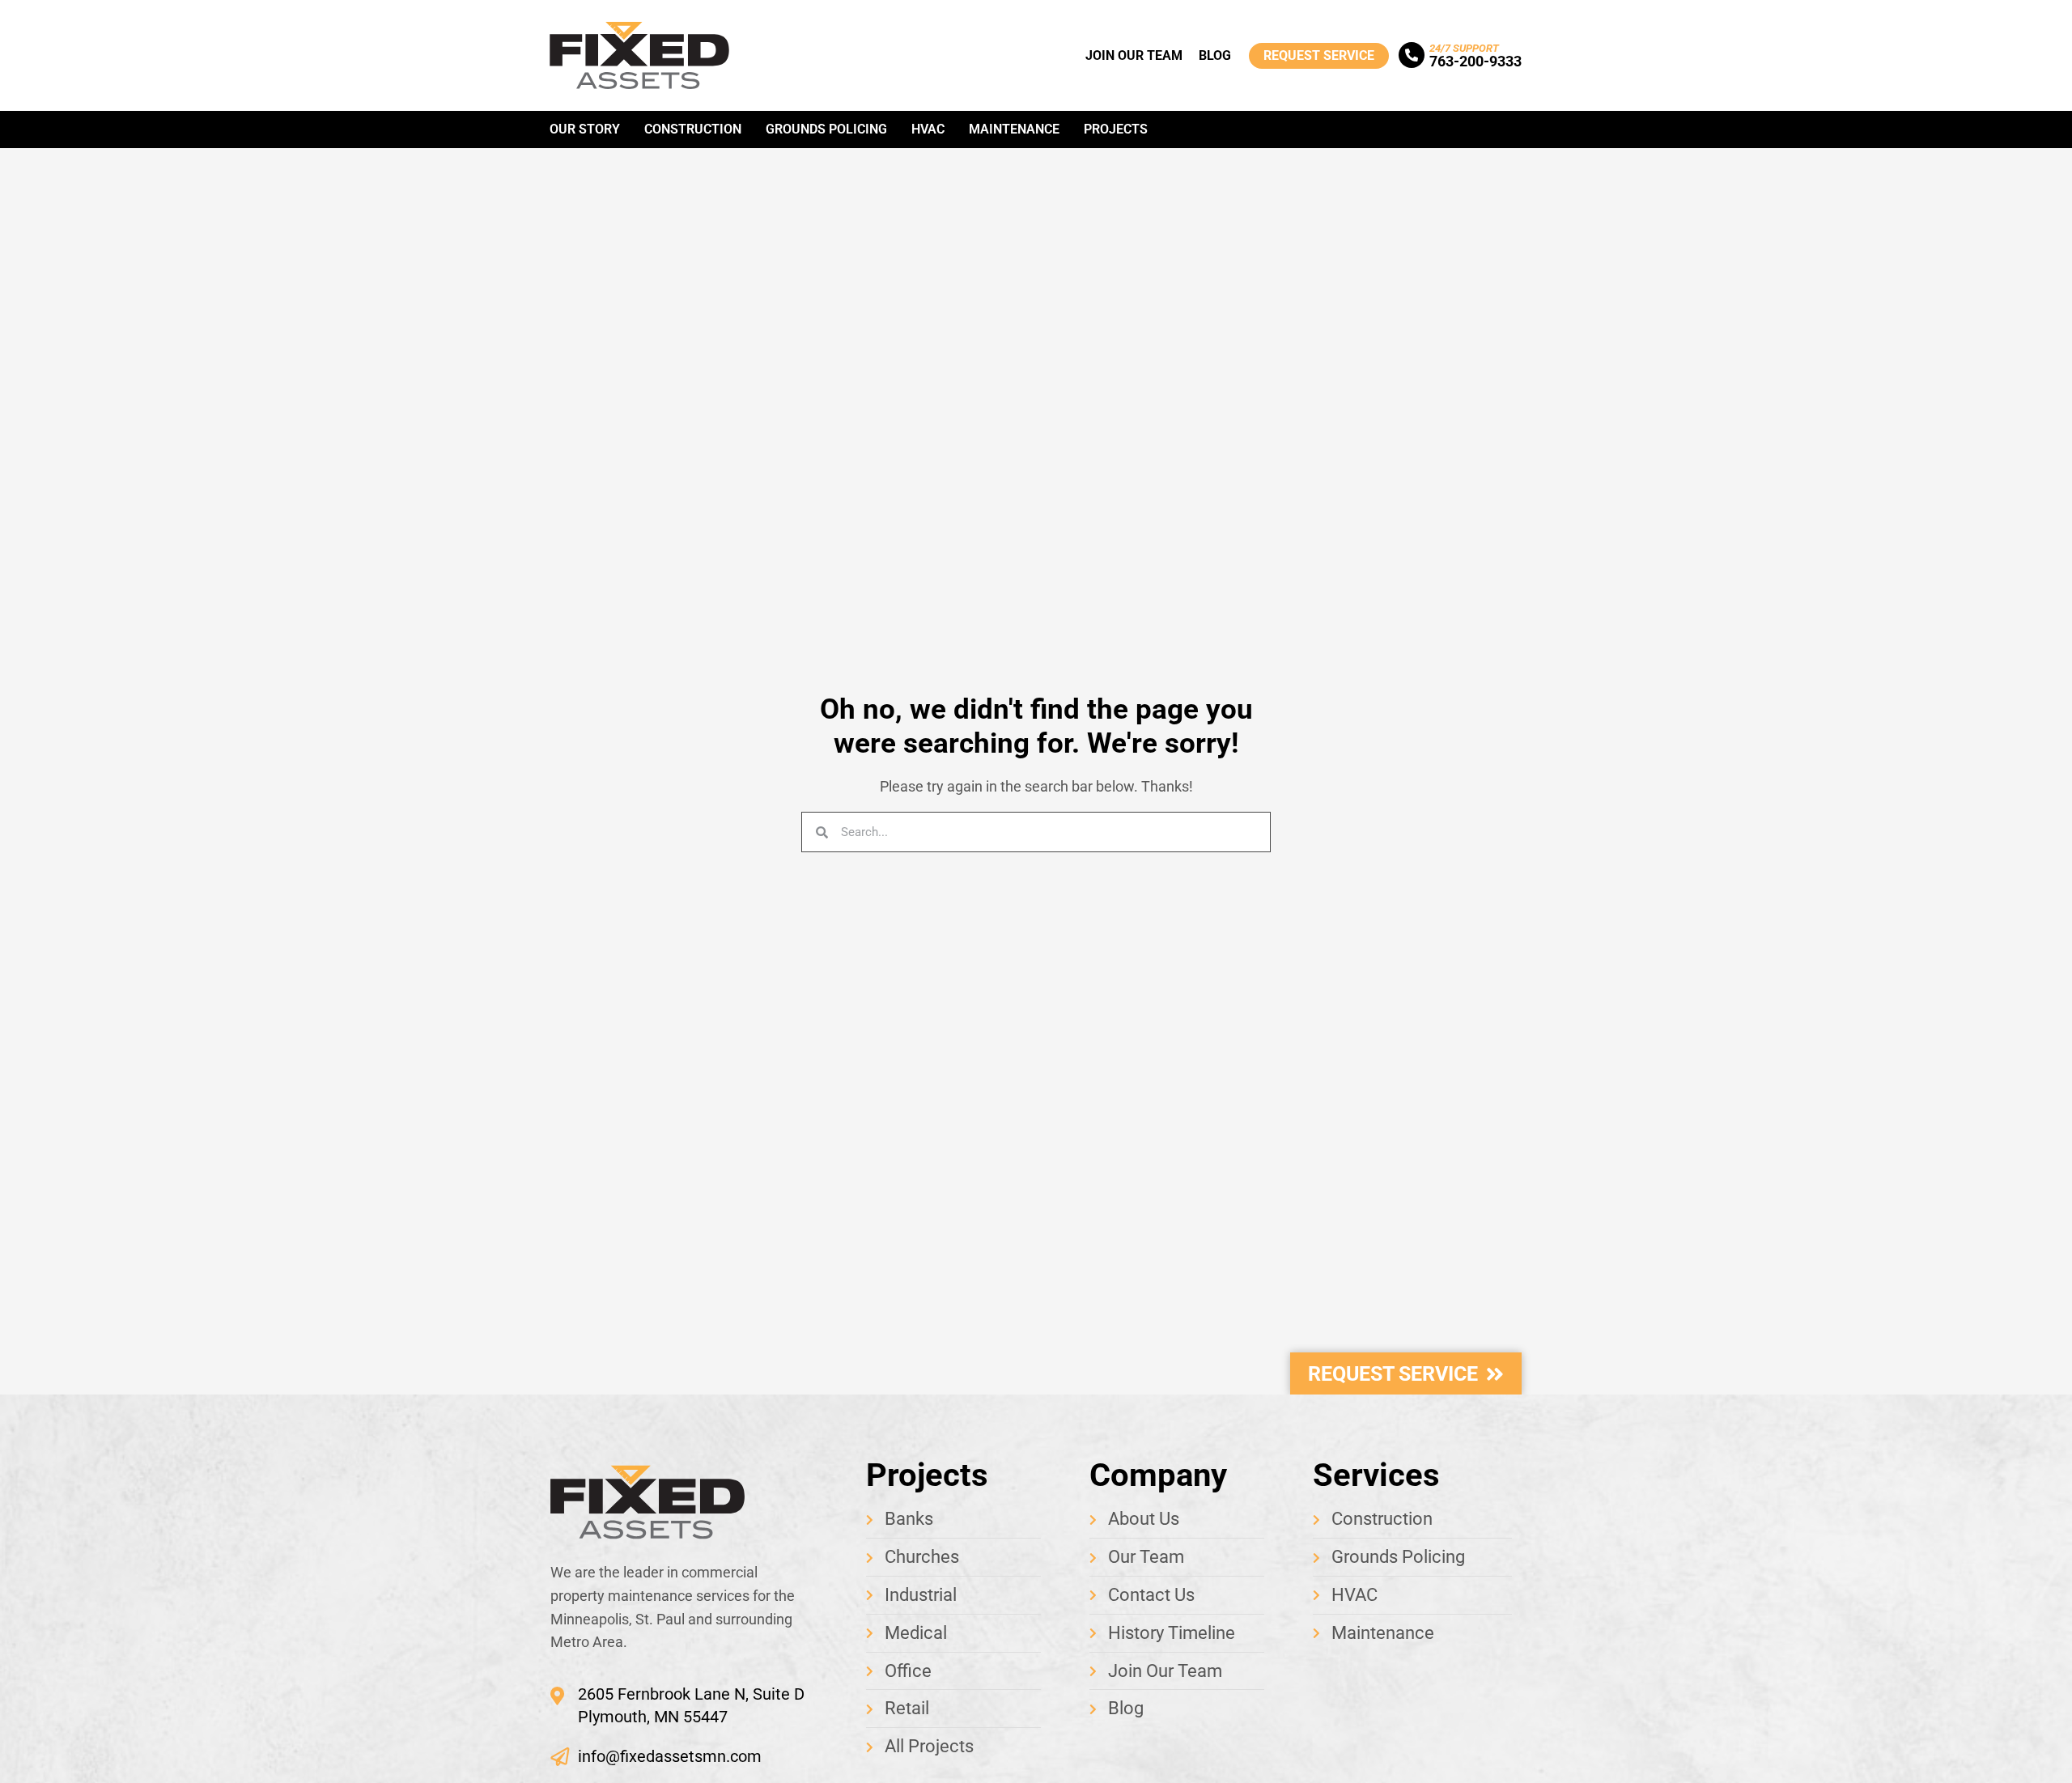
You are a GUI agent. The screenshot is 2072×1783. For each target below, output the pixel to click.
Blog (1215, 55)
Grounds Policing (826, 129)
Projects (1116, 129)
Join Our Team (1134, 55)
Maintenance (1014, 129)
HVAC (928, 129)
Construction (693, 129)
